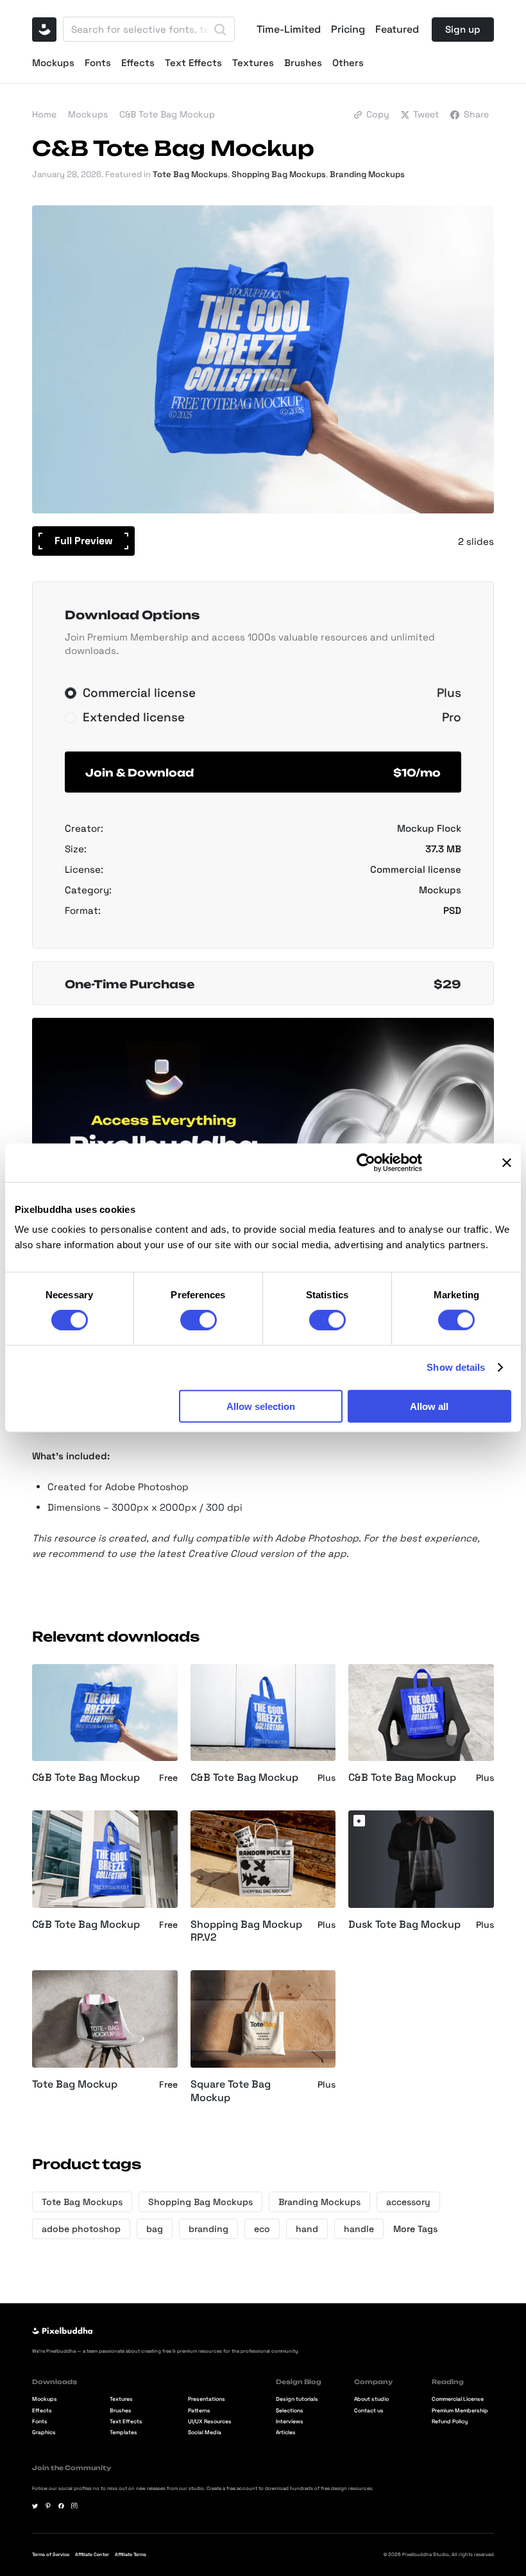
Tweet (426, 114)
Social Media (205, 2433)
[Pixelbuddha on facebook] (62, 2506)
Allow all (429, 1406)
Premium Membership (460, 2411)
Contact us (369, 2411)
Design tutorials (297, 2400)
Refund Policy (450, 2422)
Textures (253, 63)
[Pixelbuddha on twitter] (35, 2506)
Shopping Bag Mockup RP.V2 (246, 1931)
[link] (359, 1821)
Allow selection (261, 1406)
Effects (138, 63)
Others (348, 63)
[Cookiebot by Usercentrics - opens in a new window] (366, 1163)
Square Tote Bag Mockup (231, 2091)
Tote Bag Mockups (190, 174)
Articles (286, 2433)
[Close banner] (507, 1163)
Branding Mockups (367, 174)
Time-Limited (289, 30)
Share (476, 114)
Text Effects (193, 63)
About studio (371, 2400)
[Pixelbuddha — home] (44, 30)
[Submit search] (220, 30)
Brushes (303, 63)
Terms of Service (51, 2555)
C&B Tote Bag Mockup (86, 1778)
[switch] (199, 1320)
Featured (397, 30)
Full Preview (84, 541)
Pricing (348, 30)
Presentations (207, 2400)
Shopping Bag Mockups (279, 174)
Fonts (98, 63)
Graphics (44, 2433)
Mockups (53, 63)
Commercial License (458, 2400)
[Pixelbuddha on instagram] (74, 2506)
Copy (378, 114)
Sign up (463, 29)
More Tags (415, 2229)
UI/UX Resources (210, 2422)
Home (44, 114)
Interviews (290, 2422)
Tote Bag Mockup (75, 2084)
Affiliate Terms (131, 2555)
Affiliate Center (92, 2555)
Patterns (199, 2411)
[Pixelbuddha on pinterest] (48, 2506)
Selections (290, 2411)
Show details (456, 1367)
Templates (123, 2433)
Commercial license (416, 869)
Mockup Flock (429, 828)
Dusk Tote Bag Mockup (404, 1925)
